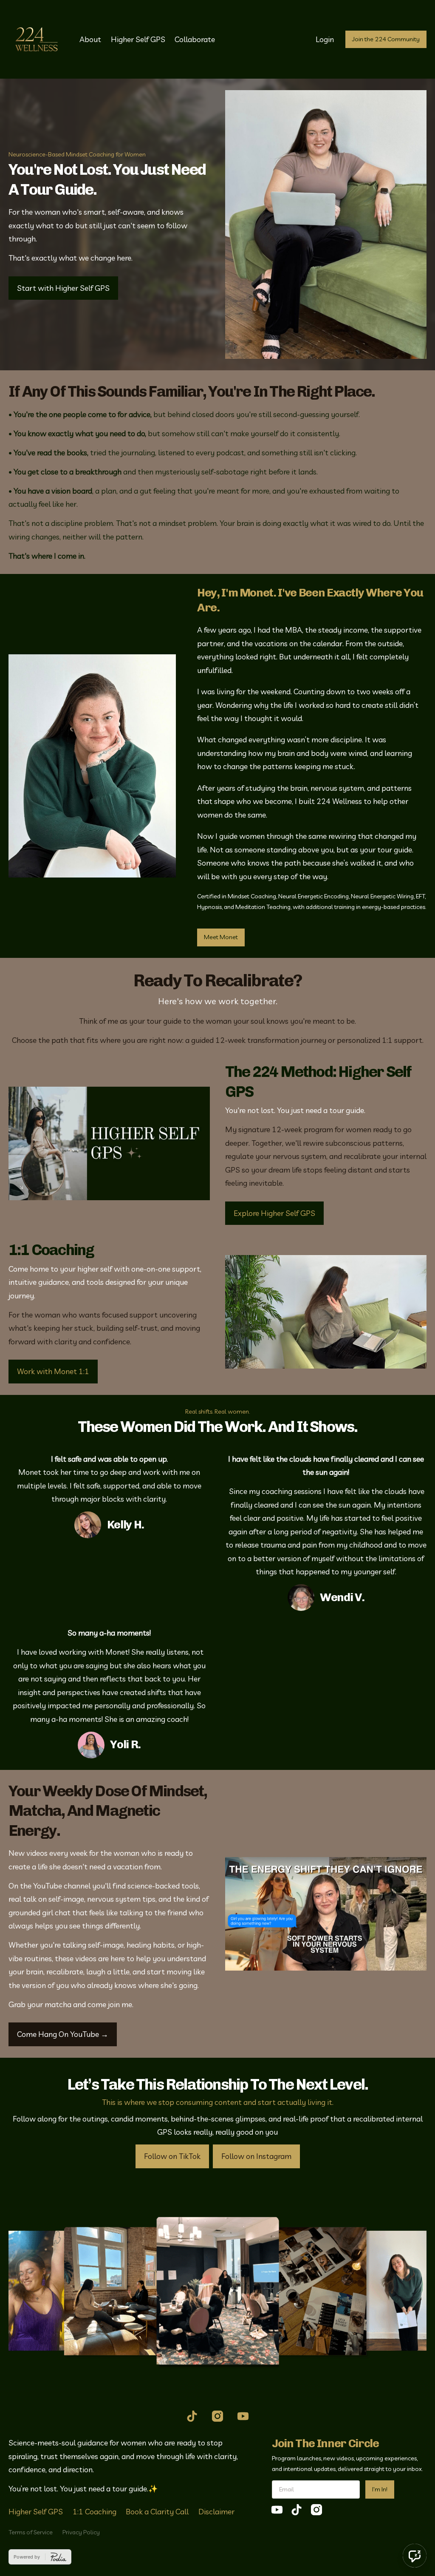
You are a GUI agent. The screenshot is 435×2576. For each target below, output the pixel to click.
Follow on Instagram (256, 2156)
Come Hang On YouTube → (63, 2034)
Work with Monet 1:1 (53, 1371)
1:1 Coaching (95, 2512)
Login (325, 39)
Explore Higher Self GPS (274, 1213)
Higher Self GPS (138, 39)
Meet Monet (221, 937)
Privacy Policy (81, 2532)
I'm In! (380, 2489)
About (90, 39)
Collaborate (195, 39)
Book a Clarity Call (157, 2512)
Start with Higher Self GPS (63, 288)
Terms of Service (31, 2532)
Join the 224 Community (386, 39)
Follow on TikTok (172, 2156)
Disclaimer (216, 2512)
